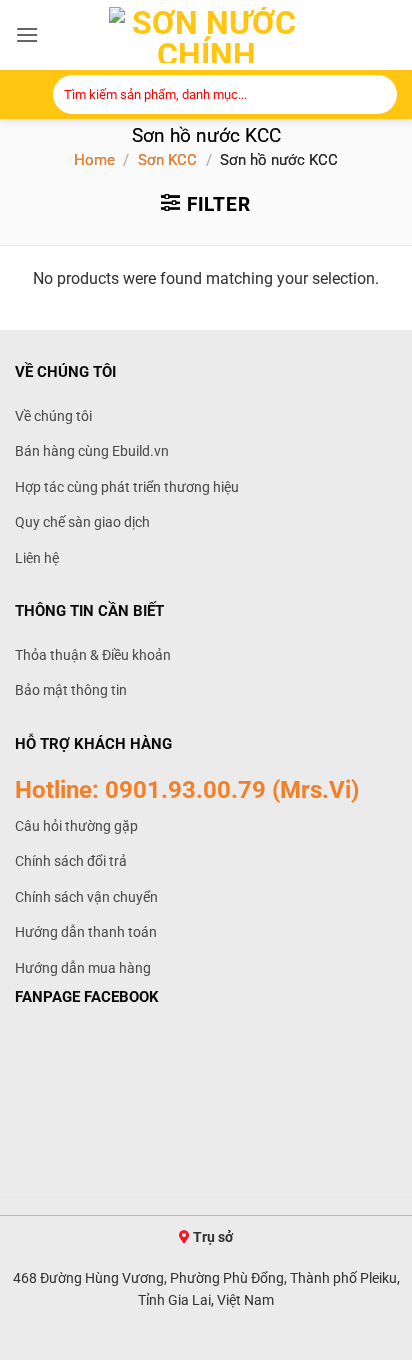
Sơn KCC (167, 160)
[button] (27, 34)
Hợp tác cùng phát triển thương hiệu (127, 487)
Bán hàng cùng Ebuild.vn (92, 451)
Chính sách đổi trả (71, 861)
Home (94, 160)
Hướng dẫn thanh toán (86, 932)
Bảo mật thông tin (71, 690)
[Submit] (376, 96)
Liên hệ (37, 558)
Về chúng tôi (53, 416)
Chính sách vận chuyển (86, 897)
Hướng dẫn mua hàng (83, 968)
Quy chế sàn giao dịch (82, 522)
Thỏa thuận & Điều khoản (93, 655)
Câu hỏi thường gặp (76, 826)
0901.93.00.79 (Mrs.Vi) (232, 790)
